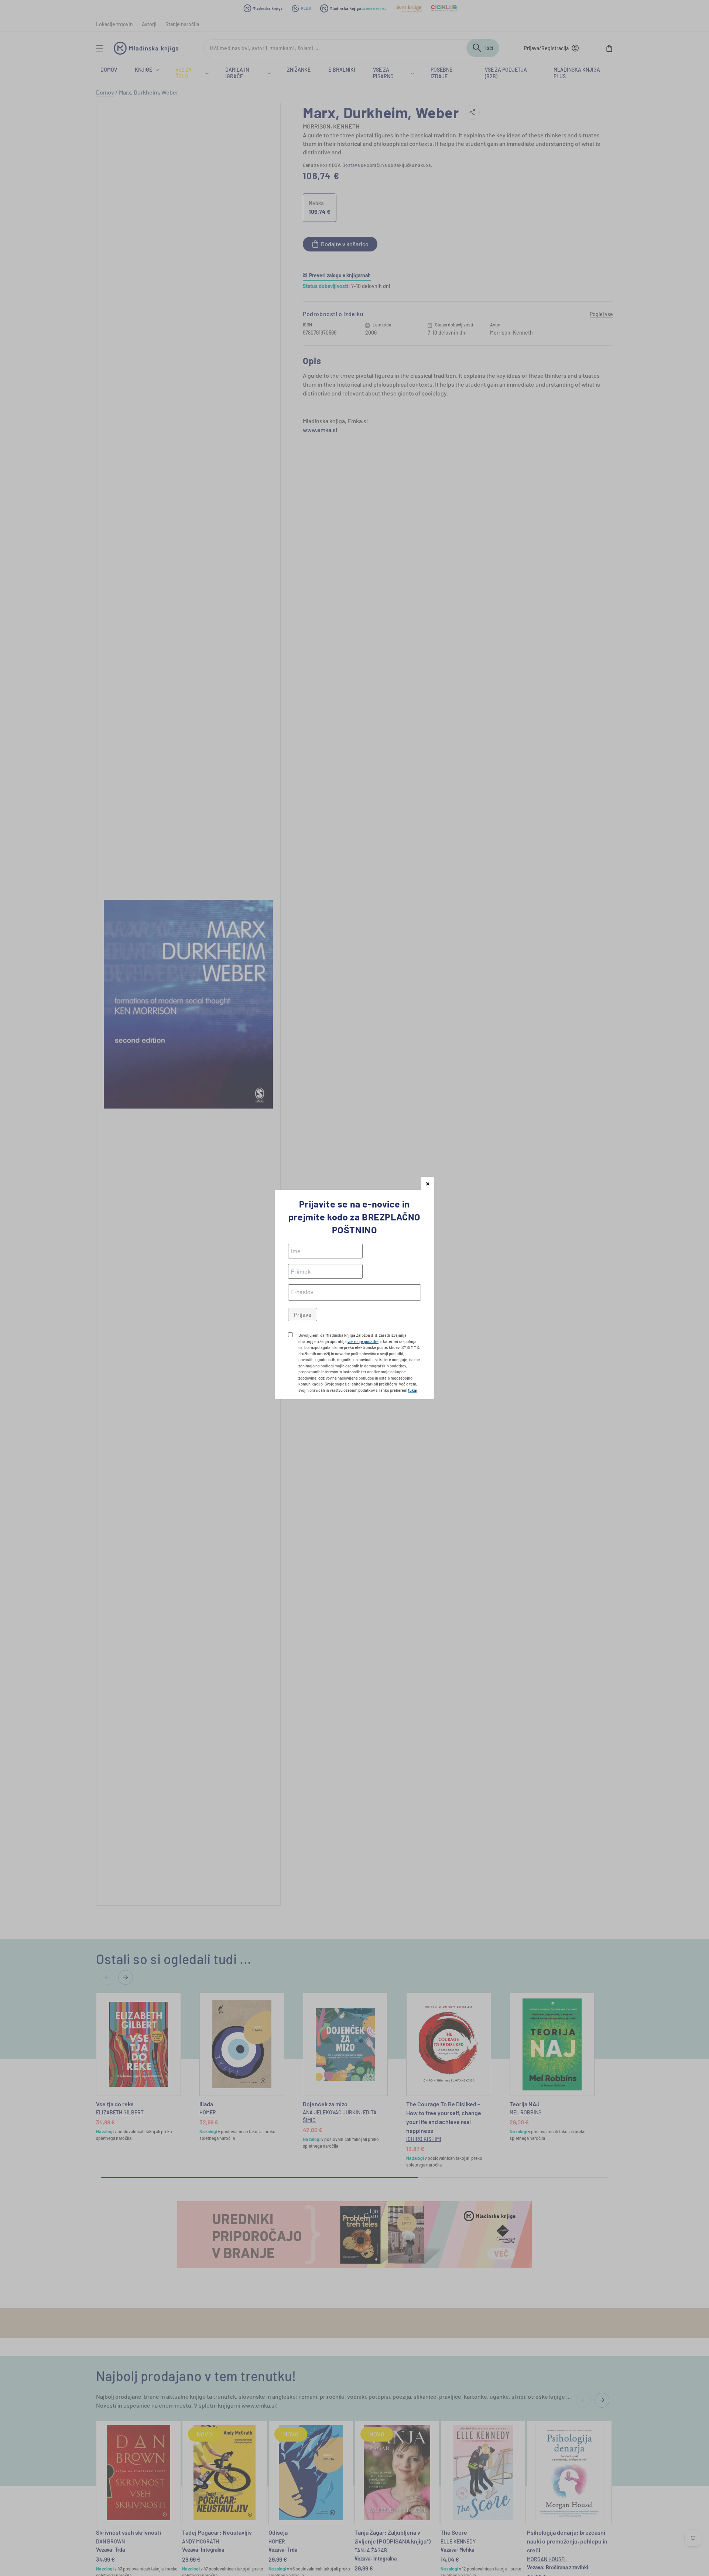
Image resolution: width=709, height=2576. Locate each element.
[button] (428, 1183)
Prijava (303, 1314)
